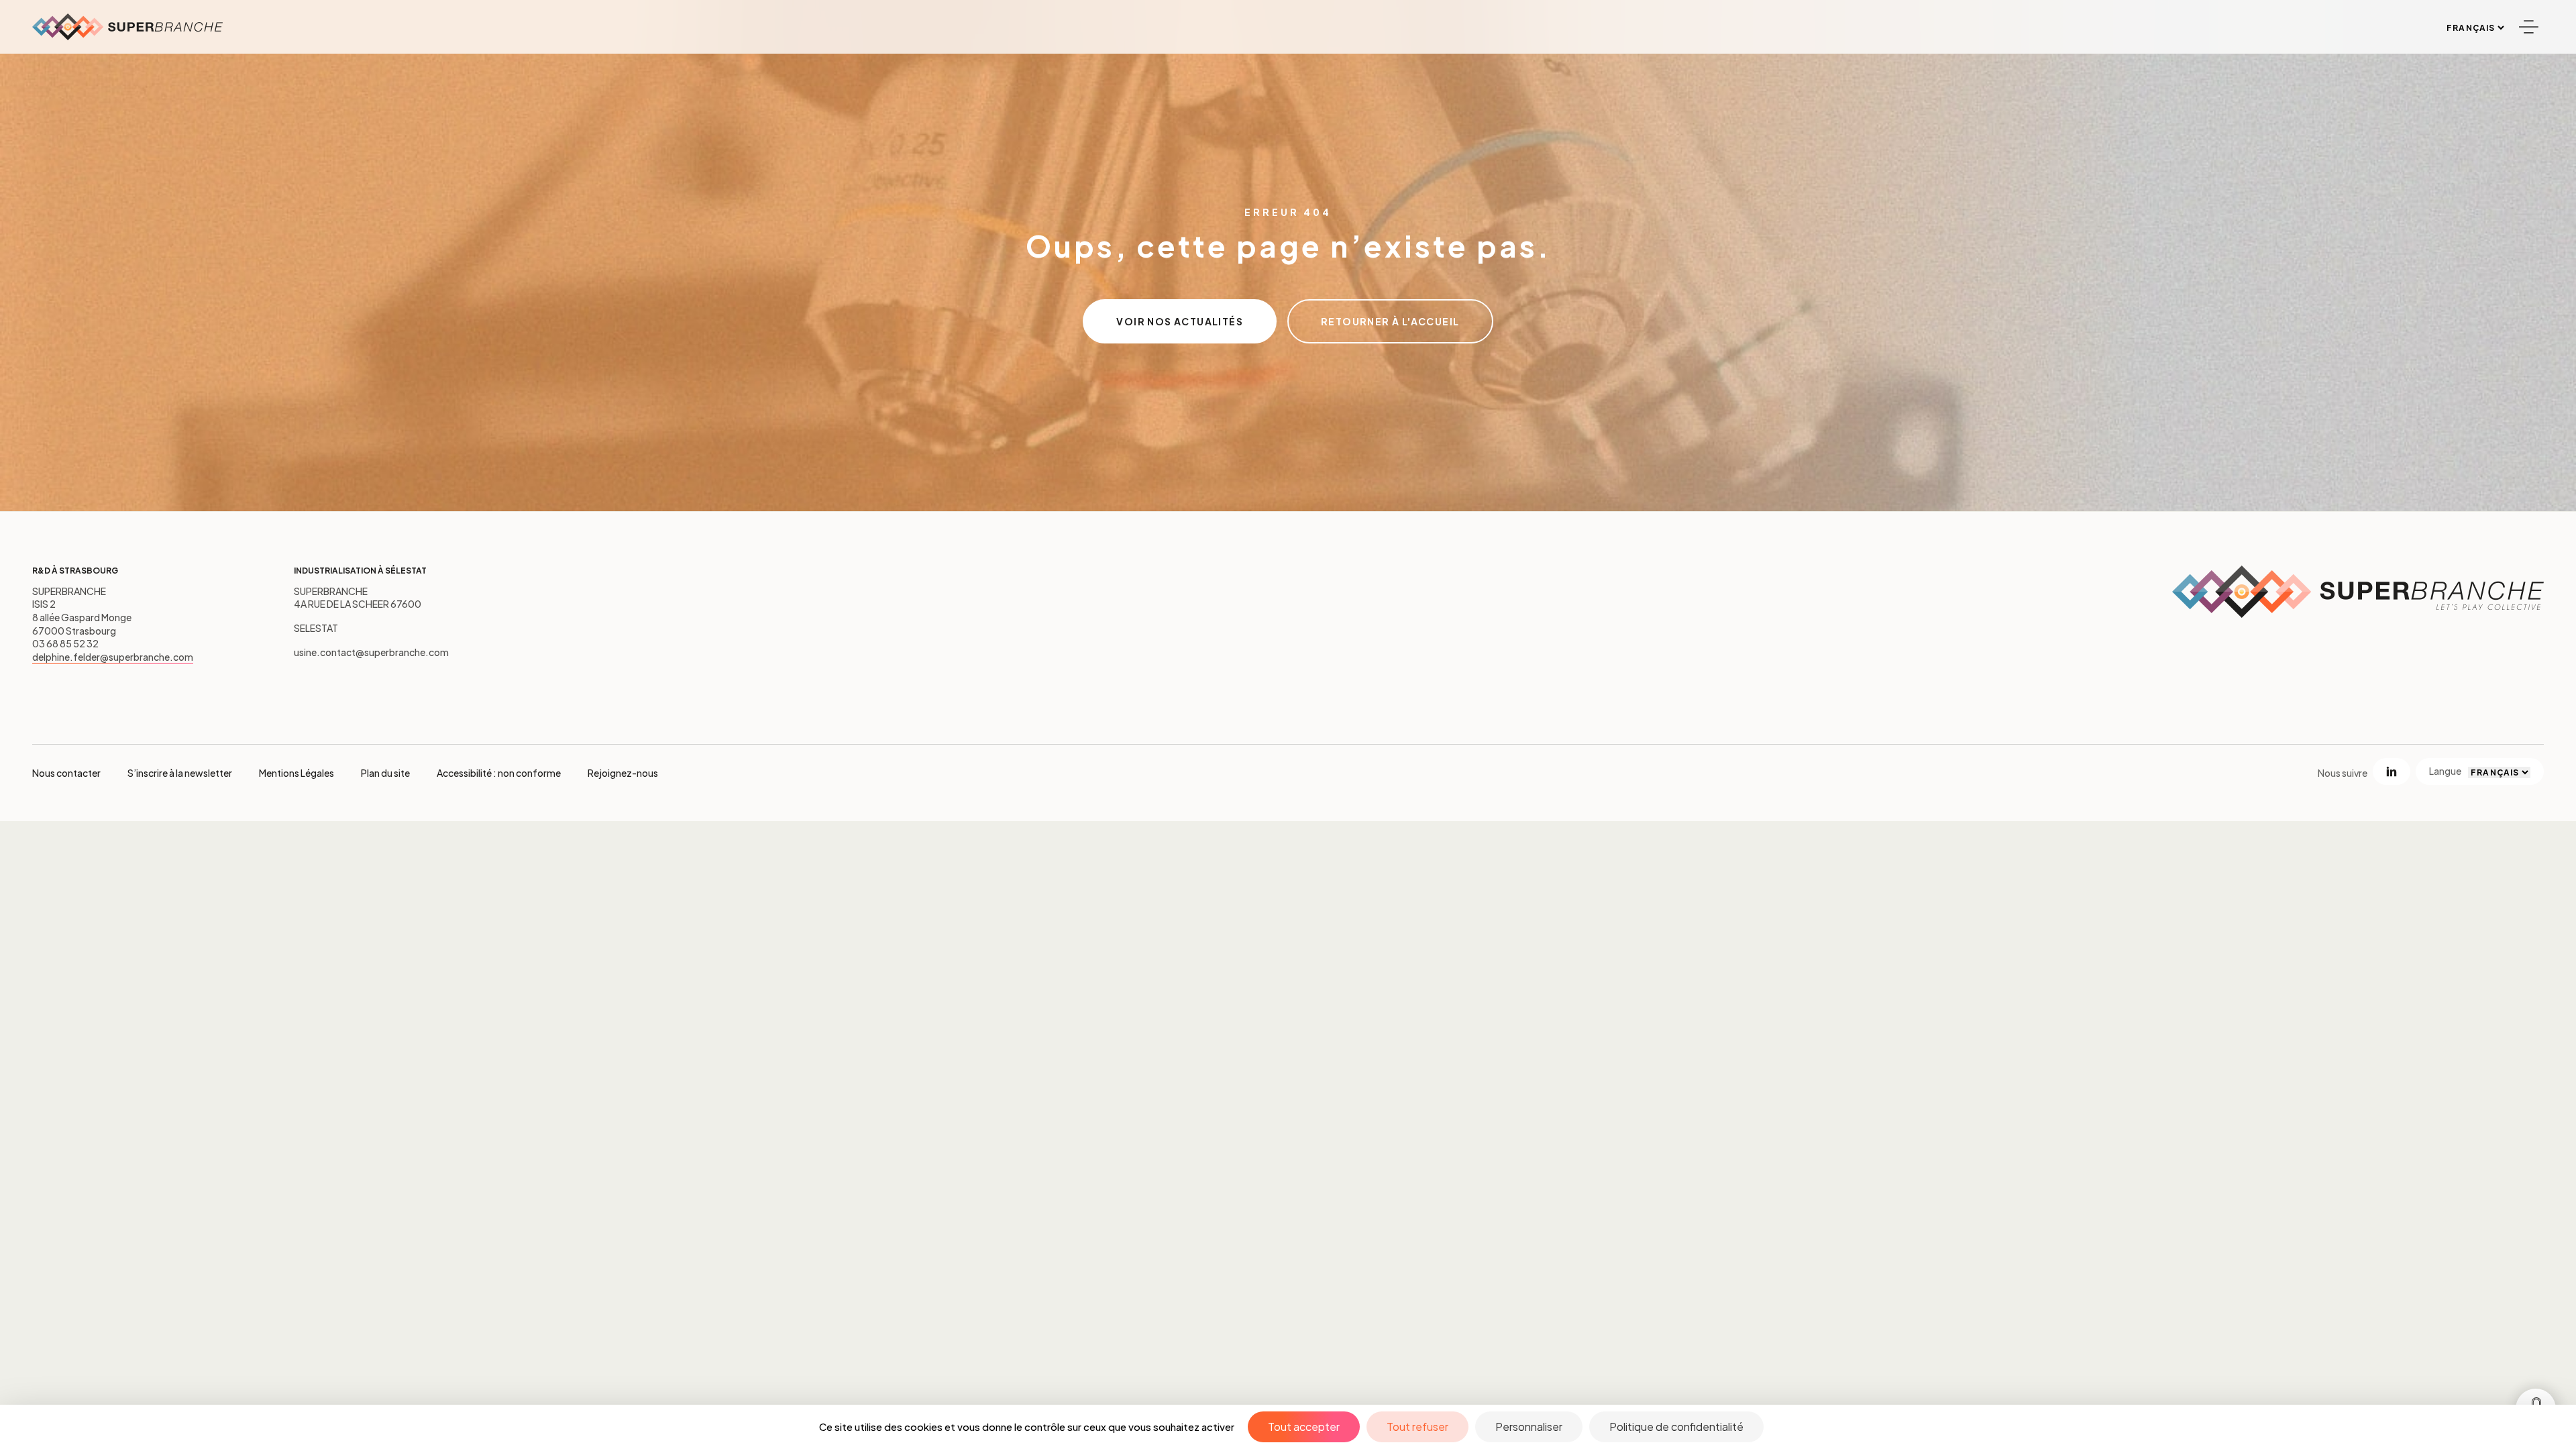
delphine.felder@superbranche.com (113, 657)
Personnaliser (1529, 1427)
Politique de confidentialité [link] (1676, 1427)
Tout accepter (1304, 1427)
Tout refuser (1417, 1427)
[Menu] (2528, 27)
